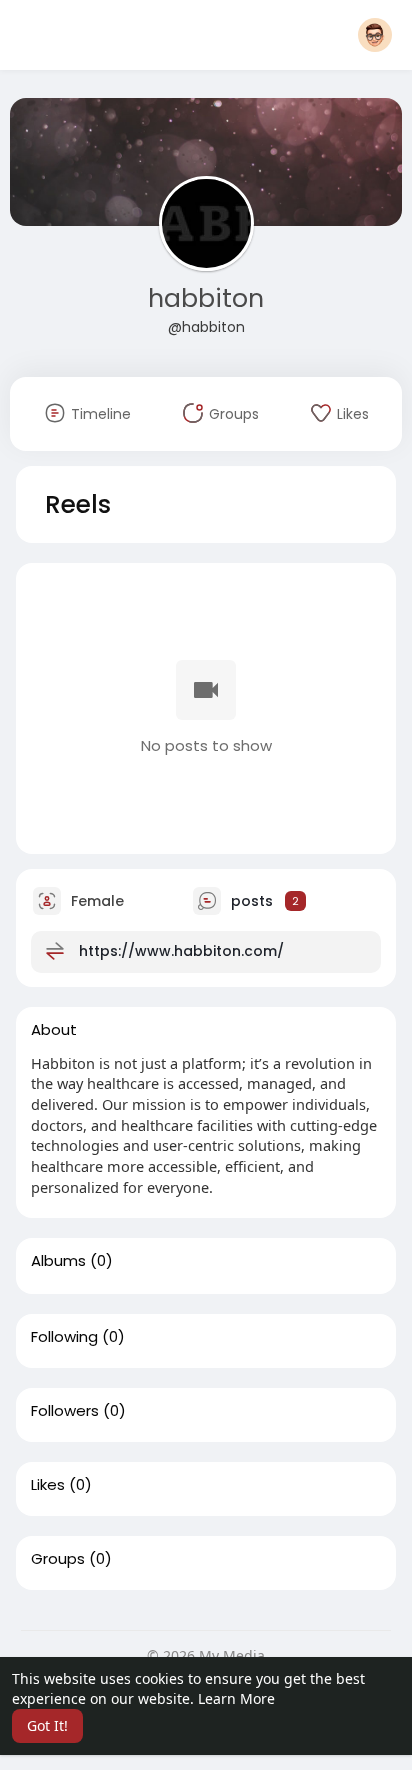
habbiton (206, 298)
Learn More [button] (236, 1698)
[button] (375, 35)
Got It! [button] (47, 1725)
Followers (65, 1411)
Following (64, 1337)
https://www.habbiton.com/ (181, 950)
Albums (58, 1261)
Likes (48, 1485)
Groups (58, 1559)
